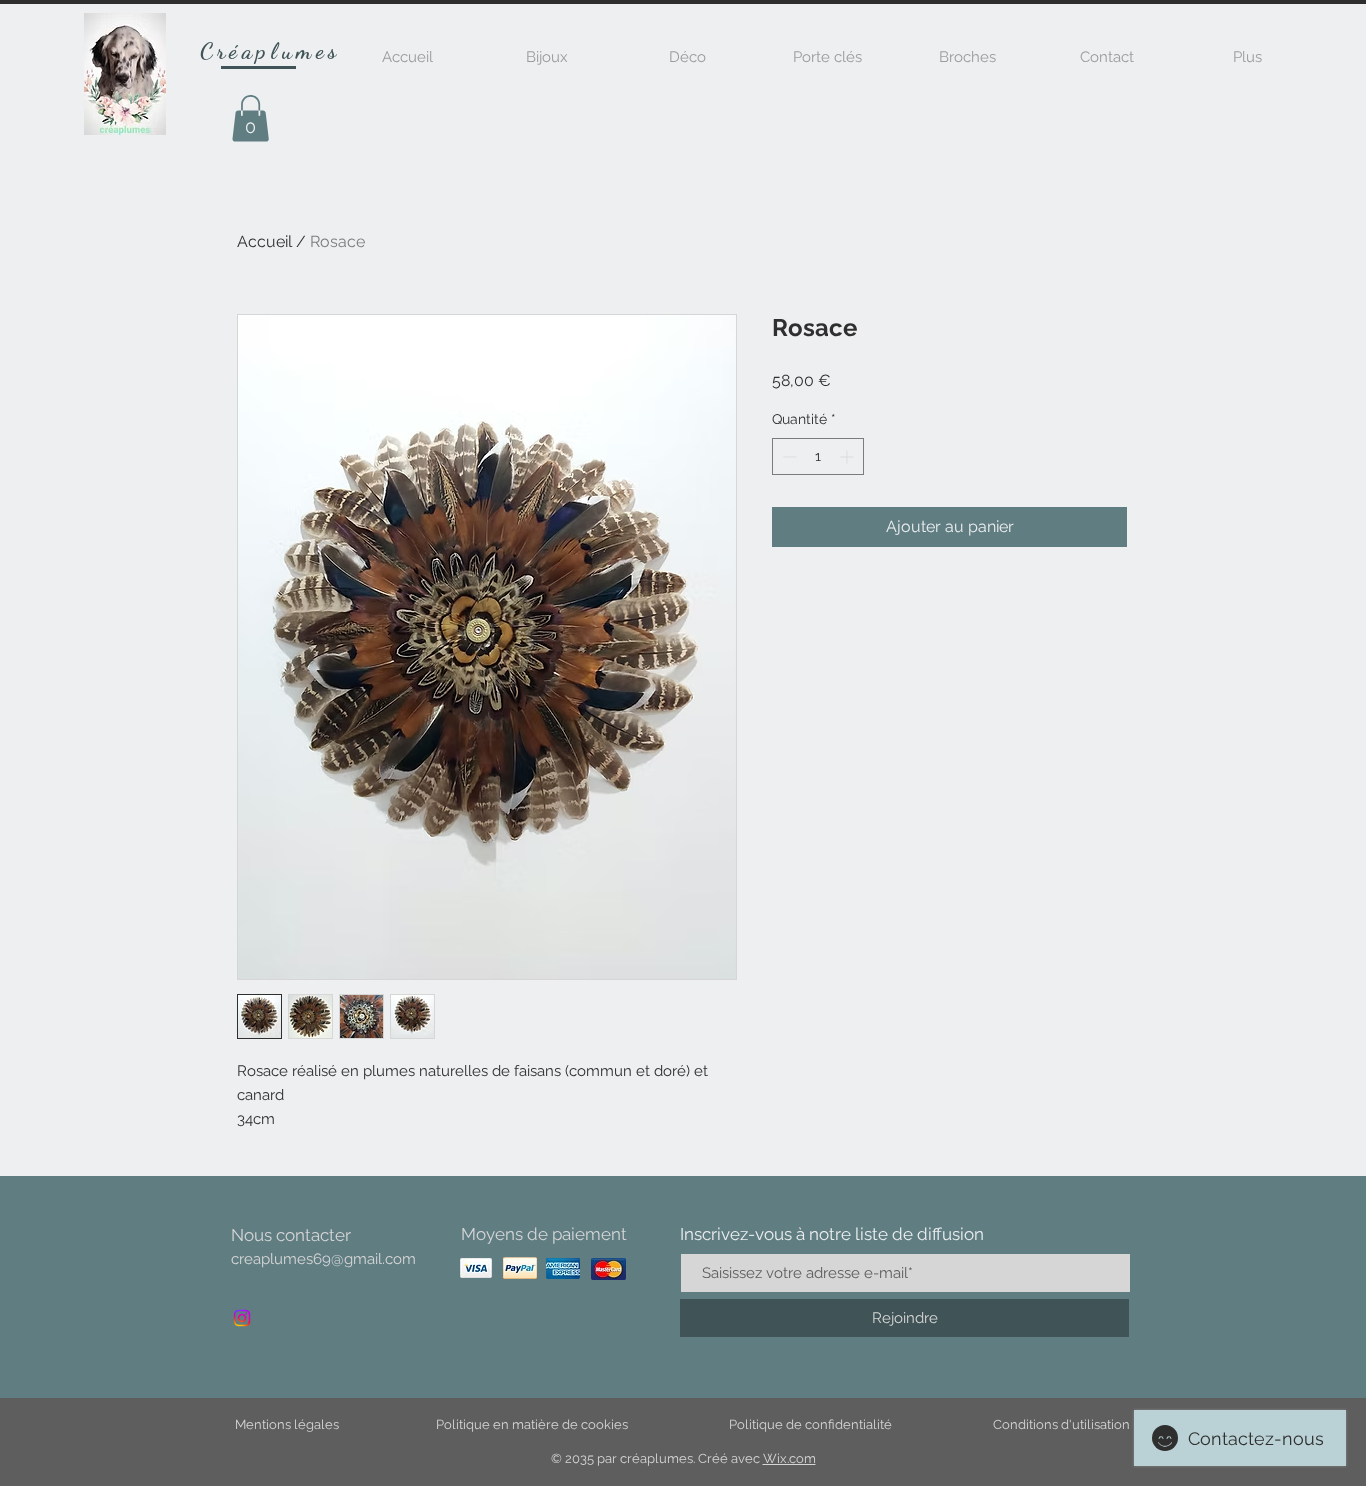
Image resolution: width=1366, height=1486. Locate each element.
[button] (250, 118)
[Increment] (848, 456)
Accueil (264, 241)
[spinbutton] (818, 456)
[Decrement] (787, 456)
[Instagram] (242, 1318)
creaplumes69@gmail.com (323, 1259)
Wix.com (789, 1458)
